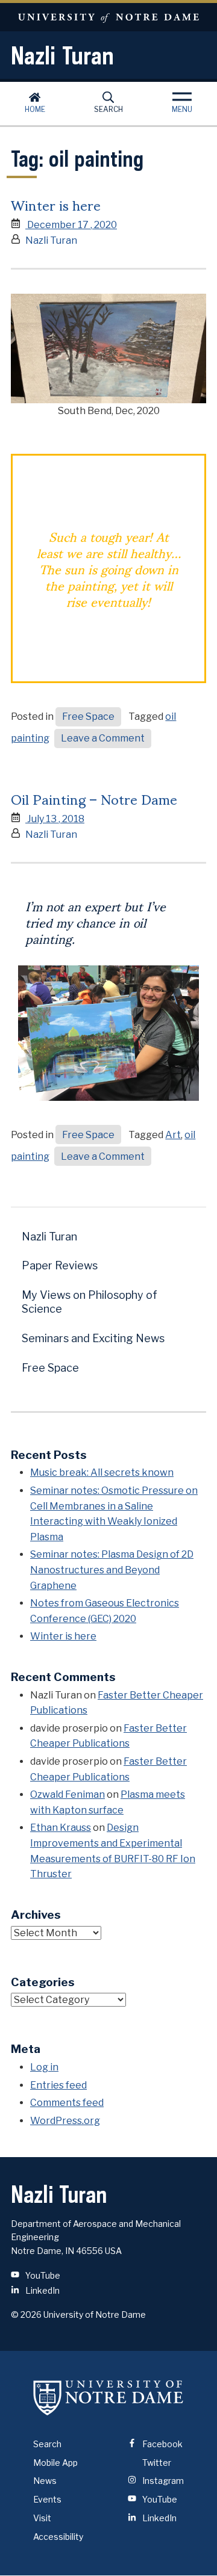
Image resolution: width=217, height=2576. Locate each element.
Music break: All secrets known (102, 1472)
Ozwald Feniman (68, 1794)
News (45, 2481)
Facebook (162, 2444)
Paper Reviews (60, 1265)
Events (47, 2499)
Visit (42, 2518)
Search (108, 109)
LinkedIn (42, 2290)
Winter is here (56, 204)
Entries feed (58, 2085)
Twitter (156, 2463)
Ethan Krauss (61, 1828)
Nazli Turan (62, 55)
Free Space (88, 717)
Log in (44, 2067)
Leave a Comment (106, 740)
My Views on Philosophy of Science (90, 1302)
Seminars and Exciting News (93, 1338)
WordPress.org (65, 2121)
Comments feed (67, 2103)
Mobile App (55, 2463)
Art (173, 1135)
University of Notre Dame (108, 17)
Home (35, 109)
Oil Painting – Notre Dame (94, 798)
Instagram (162, 2481)
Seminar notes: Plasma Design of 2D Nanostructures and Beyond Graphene (112, 1570)
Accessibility (58, 2537)
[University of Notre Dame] (108, 2398)
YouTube (42, 2275)
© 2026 (26, 2314)
